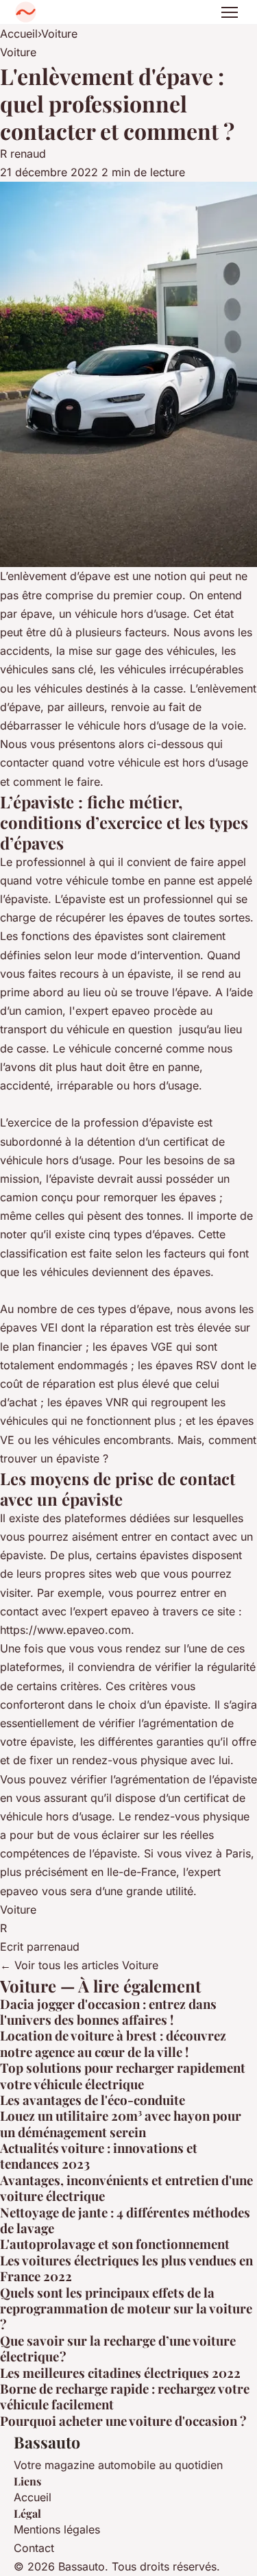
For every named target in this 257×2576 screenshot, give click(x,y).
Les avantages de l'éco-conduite (93, 2100)
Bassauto (47, 2442)
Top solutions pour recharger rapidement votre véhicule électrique (123, 2075)
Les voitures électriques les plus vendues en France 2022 (126, 2268)
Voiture (59, 34)
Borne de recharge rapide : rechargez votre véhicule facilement (125, 2396)
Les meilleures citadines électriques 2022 (120, 2373)
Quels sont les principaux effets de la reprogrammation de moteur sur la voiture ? (126, 2309)
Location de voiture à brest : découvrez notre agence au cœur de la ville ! (113, 2043)
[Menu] (230, 12)
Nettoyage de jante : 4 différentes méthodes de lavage (125, 2220)
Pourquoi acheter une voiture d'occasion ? (123, 2421)
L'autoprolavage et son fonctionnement (115, 2244)
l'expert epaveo (110, 1011)
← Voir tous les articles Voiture (79, 1965)
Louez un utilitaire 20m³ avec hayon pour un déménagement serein (121, 2123)
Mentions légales (57, 2529)
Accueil (19, 34)
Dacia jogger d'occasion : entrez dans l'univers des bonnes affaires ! (108, 2012)
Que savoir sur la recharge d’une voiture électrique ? (118, 2348)
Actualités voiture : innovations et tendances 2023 (99, 2156)
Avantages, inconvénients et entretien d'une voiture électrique (126, 2188)
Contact (34, 2548)
